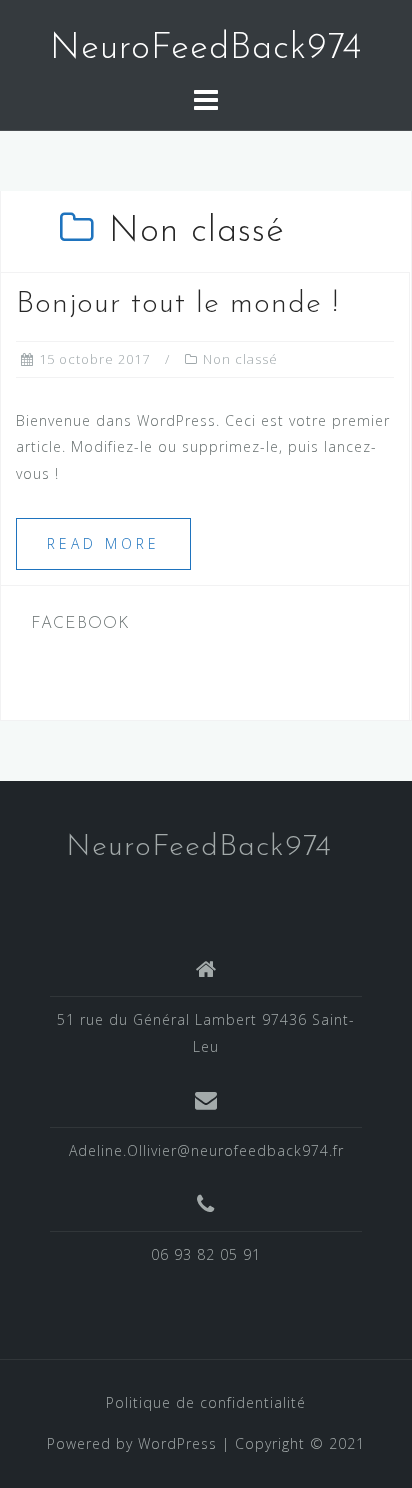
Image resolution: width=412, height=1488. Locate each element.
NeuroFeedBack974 (206, 49)
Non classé (240, 359)
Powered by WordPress (132, 1443)
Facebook (80, 624)
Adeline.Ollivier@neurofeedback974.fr (206, 1150)
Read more (103, 543)
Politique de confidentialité (206, 1402)
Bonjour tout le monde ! (177, 304)
